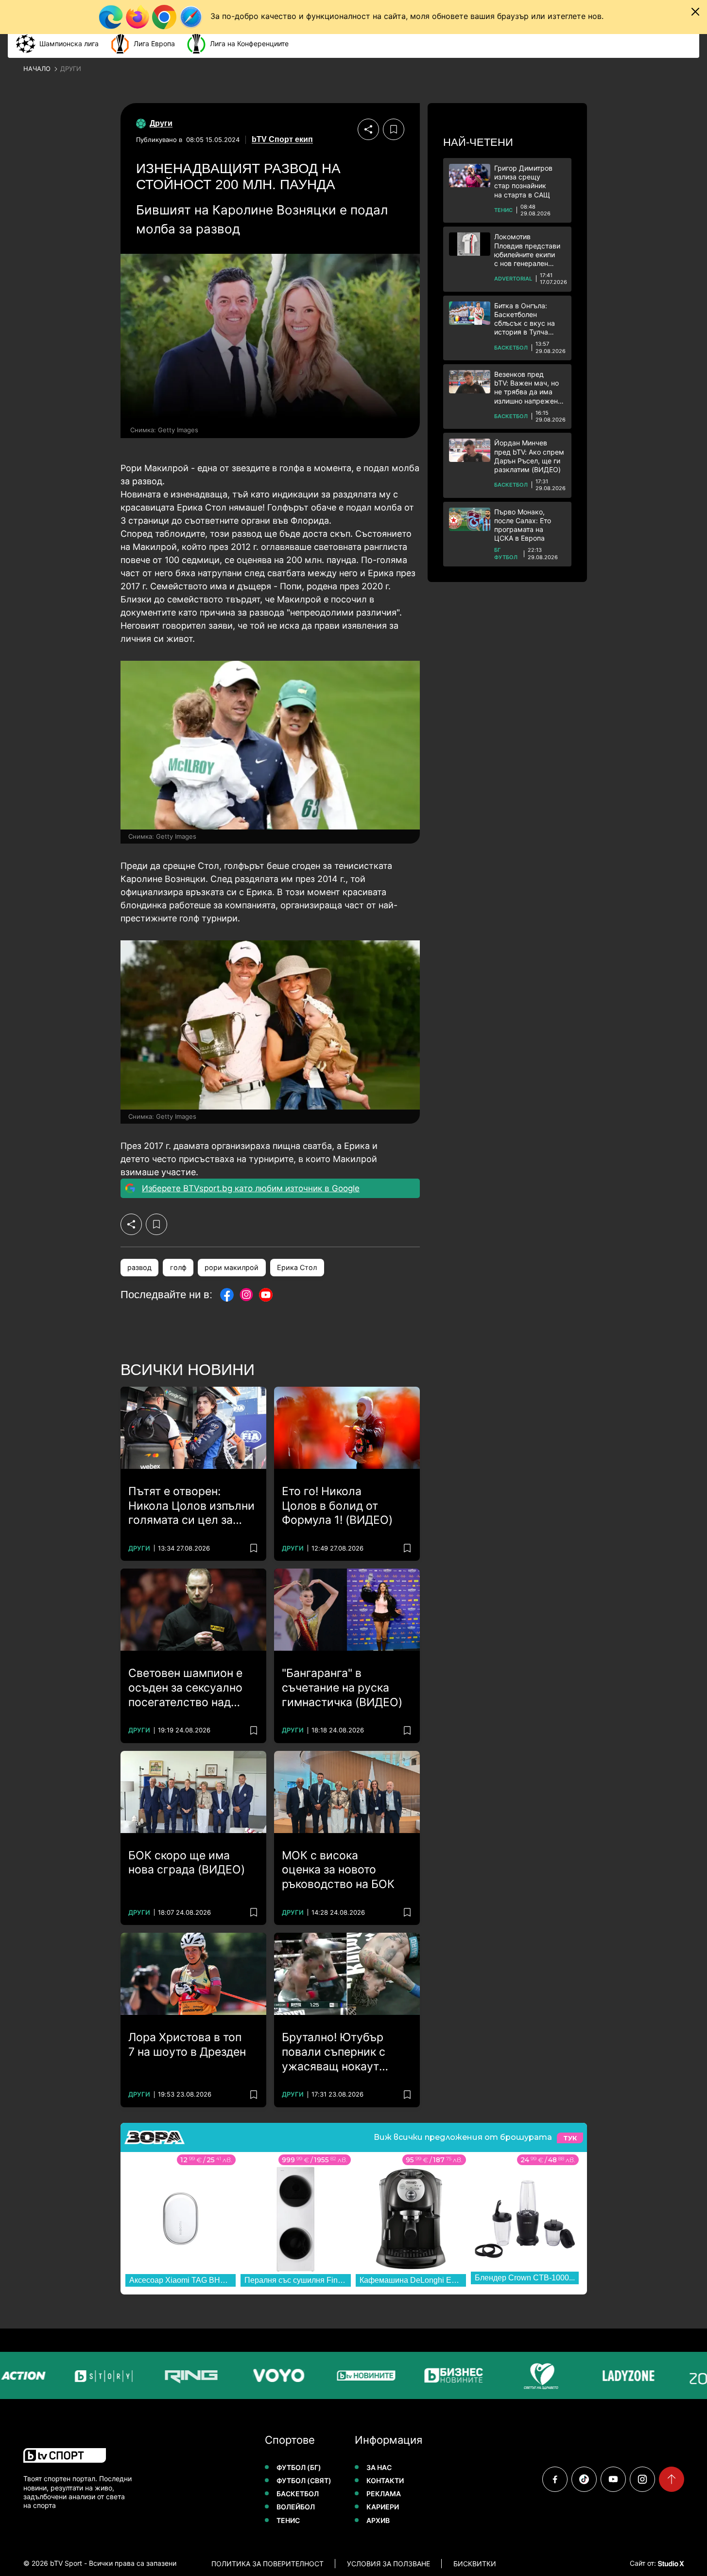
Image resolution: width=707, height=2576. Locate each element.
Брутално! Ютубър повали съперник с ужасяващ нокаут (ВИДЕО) (334, 2052)
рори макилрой (232, 1267)
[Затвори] (695, 12)
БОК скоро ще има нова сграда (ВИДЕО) (187, 1863)
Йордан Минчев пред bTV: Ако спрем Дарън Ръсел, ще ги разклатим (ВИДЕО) (529, 456)
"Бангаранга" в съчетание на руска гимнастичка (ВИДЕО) (342, 1688)
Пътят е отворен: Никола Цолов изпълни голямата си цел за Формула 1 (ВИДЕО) (191, 1506)
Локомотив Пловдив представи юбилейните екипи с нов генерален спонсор (527, 250)
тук (570, 2138)
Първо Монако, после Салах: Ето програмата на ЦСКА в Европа (523, 525)
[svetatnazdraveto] (521, 2375)
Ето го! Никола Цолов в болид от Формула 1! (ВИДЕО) (337, 1506)
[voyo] (259, 2375)
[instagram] (642, 2479)
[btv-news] (346, 2375)
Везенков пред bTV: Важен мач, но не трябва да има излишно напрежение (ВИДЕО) (530, 388)
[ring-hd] (171, 2375)
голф (178, 1267)
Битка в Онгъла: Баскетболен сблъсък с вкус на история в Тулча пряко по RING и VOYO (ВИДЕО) (525, 319)
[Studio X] (670, 2563)
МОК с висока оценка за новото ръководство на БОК (338, 1870)
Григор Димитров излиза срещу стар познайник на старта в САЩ (523, 181)
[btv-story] (84, 2375)
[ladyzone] (608, 2375)
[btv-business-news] (433, 2375)
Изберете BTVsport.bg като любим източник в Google (251, 1188)
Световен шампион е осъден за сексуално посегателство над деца (185, 1688)
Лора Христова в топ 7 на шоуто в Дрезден (187, 2045)
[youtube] (613, 2479)
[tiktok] (584, 2479)
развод (139, 1267)
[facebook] (555, 2479)
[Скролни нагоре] (672, 2479)
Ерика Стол (297, 1267)
